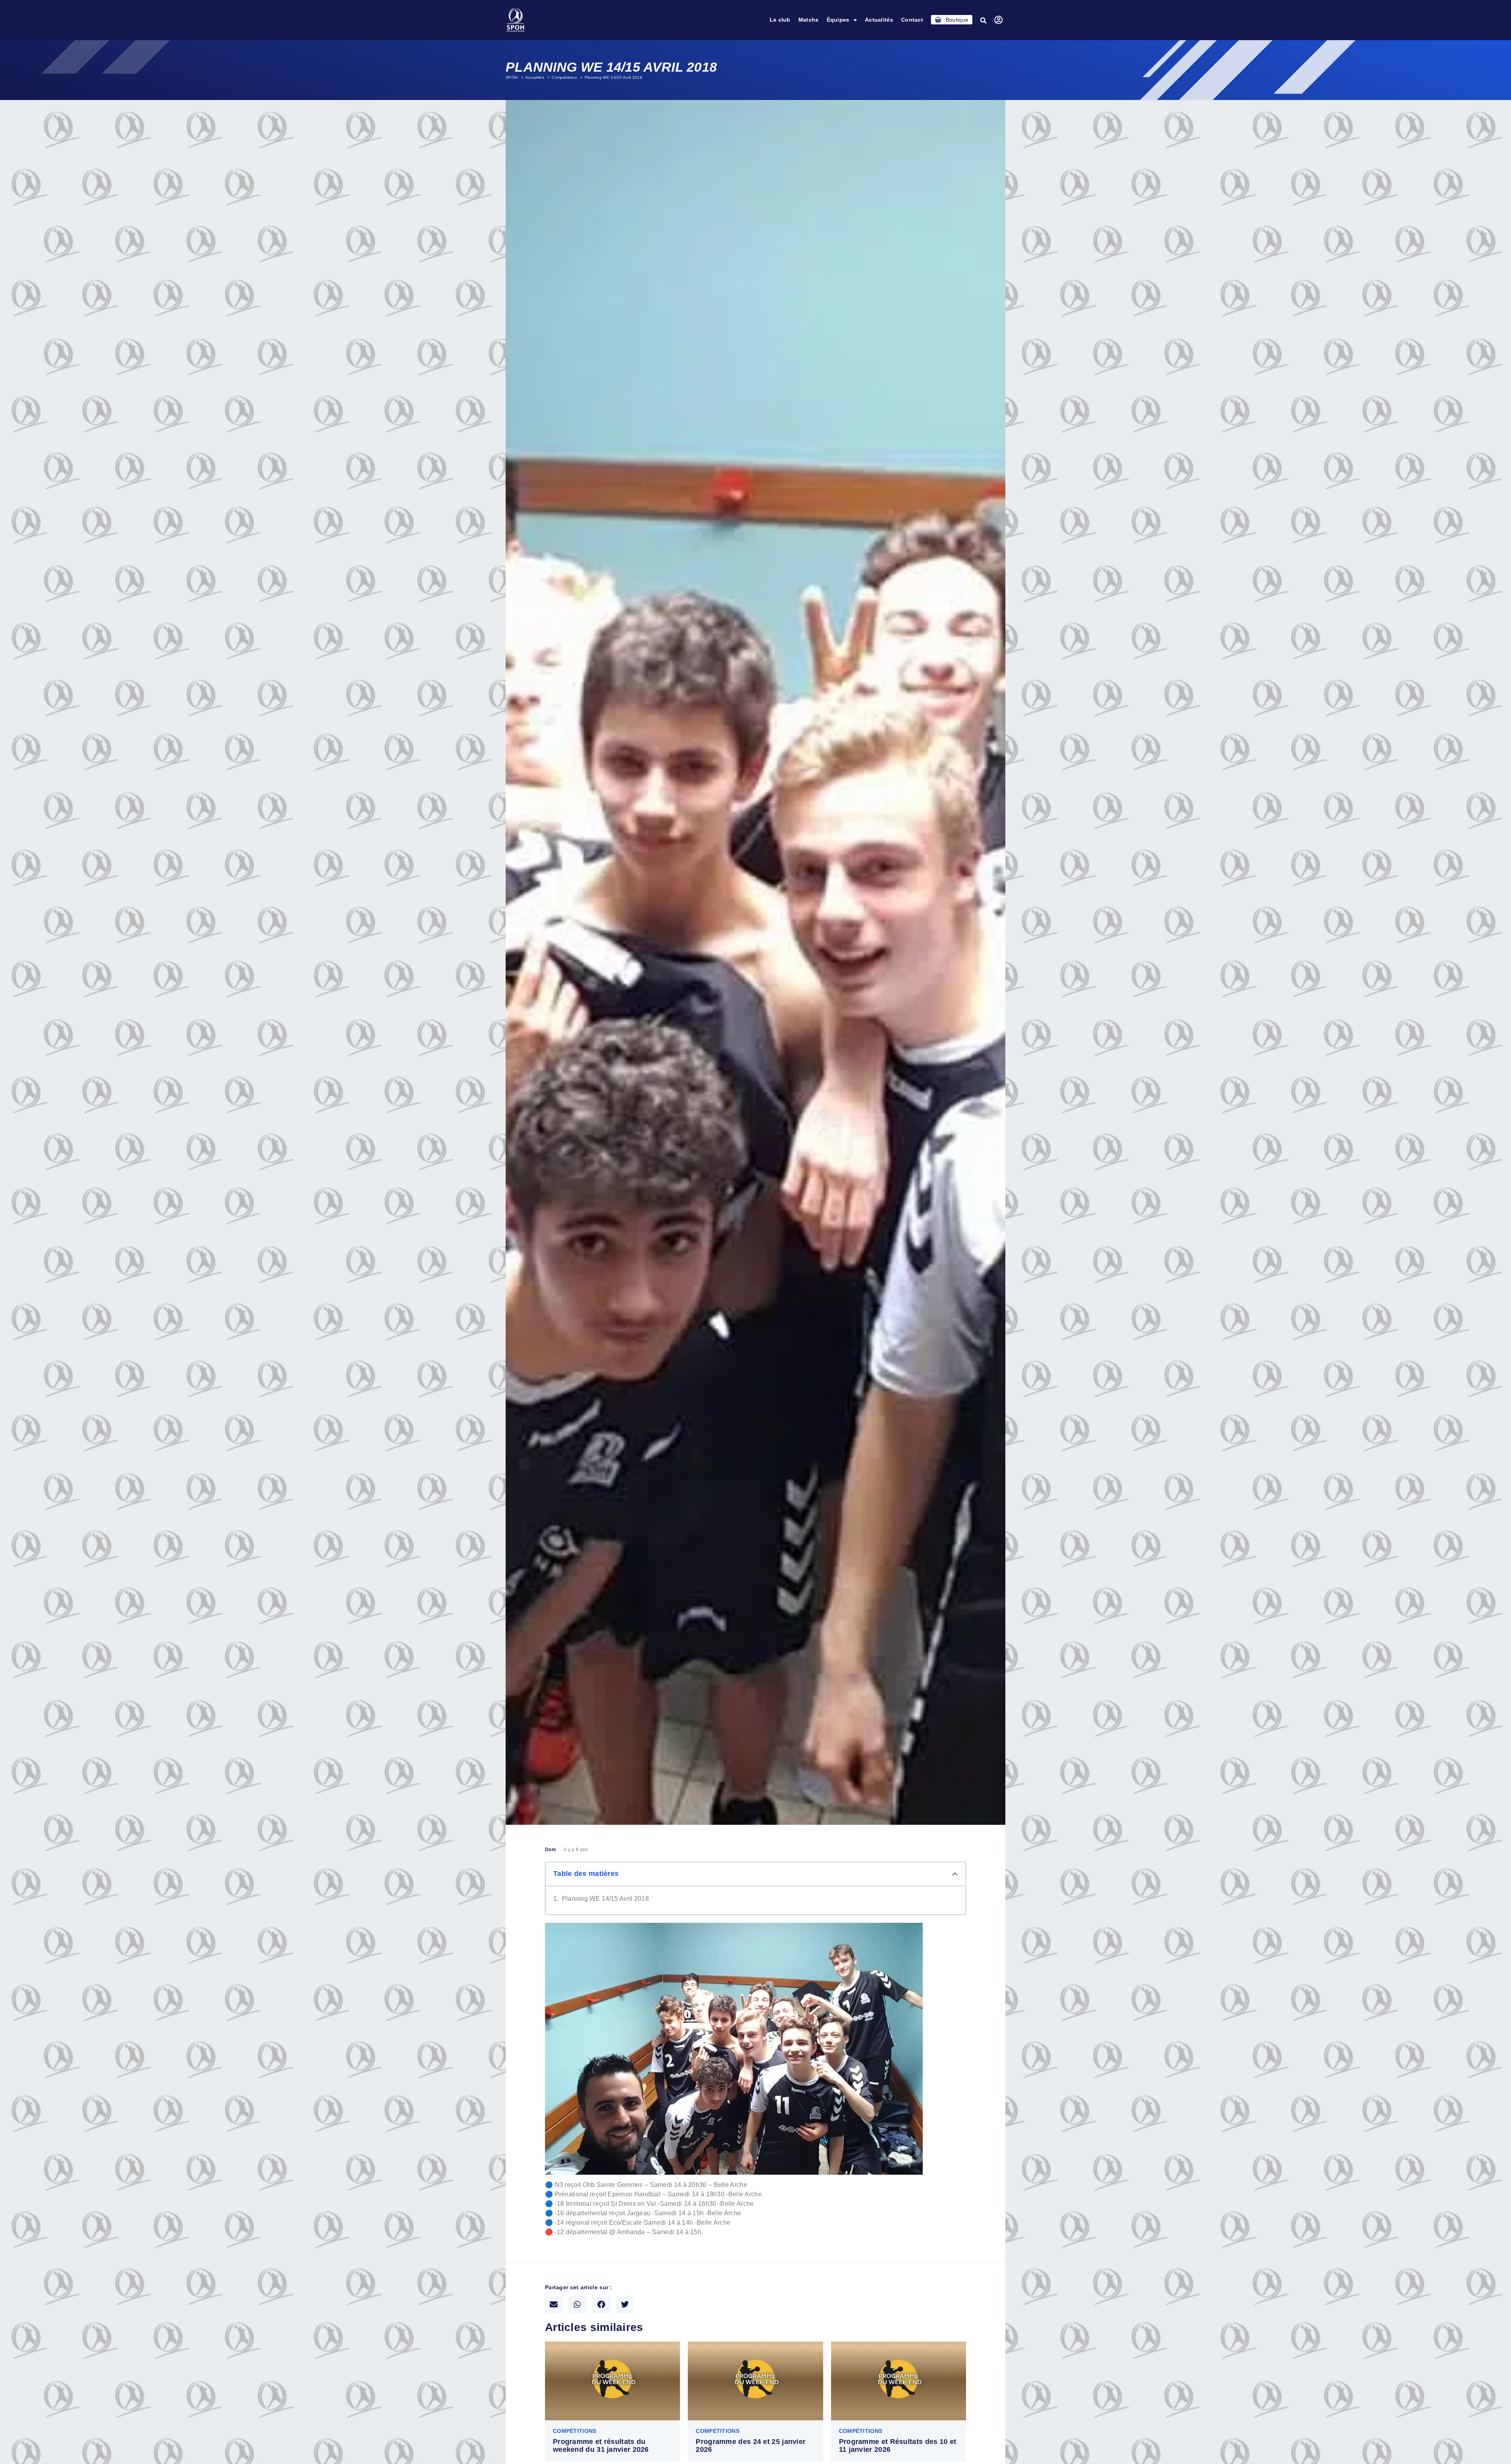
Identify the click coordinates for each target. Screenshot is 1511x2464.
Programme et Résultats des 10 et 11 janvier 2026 (898, 2446)
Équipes (838, 20)
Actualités (879, 20)
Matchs (809, 20)
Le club (780, 20)
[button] (983, 20)
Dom (550, 1850)
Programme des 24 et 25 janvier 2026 (751, 2446)
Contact (912, 20)
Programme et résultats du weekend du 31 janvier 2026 (601, 2446)
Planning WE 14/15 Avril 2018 (605, 1899)
